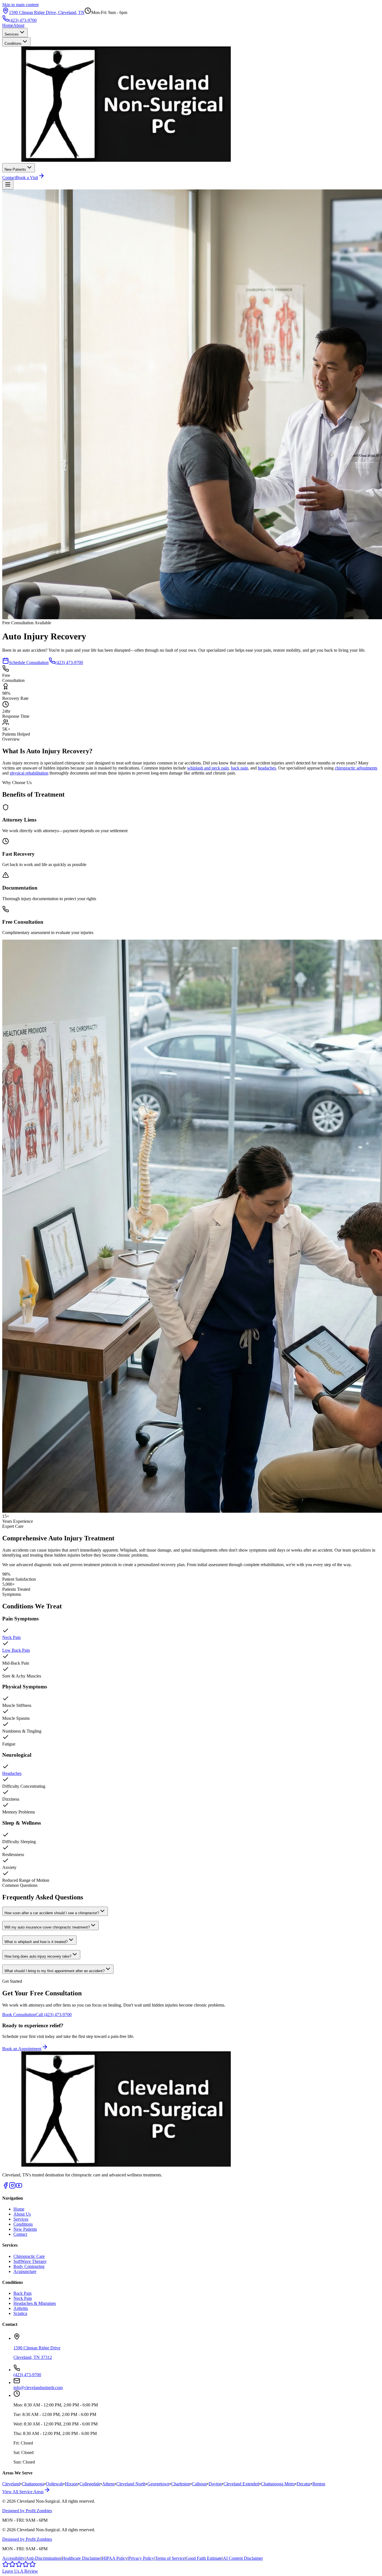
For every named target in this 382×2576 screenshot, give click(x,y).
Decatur (304, 2484)
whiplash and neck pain (208, 768)
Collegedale (90, 2484)
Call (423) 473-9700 (54, 2015)
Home (8, 25)
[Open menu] (8, 185)
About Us (22, 2214)
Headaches (12, 1773)
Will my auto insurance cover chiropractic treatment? (47, 1927)
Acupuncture (25, 2271)
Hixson (71, 2484)
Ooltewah (55, 2484)
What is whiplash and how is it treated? (36, 1942)
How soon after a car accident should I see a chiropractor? (52, 1913)
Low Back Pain (16, 1650)
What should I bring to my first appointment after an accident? (55, 1971)
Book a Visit (27, 178)
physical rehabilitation (29, 773)
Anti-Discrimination (43, 2558)
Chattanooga (33, 2484)
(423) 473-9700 (23, 20)
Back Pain (23, 2293)
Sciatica (20, 2313)
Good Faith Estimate (204, 2558)
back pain (240, 768)
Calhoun (199, 2484)
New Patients (15, 169)
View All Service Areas (23, 2492)
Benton (319, 2484)
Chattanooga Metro (278, 2484)
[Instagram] (12, 2187)
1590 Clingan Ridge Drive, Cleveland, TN (47, 12)
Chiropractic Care (29, 2256)
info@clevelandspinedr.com (38, 2388)
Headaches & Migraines (35, 2303)
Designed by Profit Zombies (27, 2511)
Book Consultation (19, 2015)
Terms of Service (170, 2558)
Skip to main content (20, 5)
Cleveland (11, 2484)
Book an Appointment (22, 2049)
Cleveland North (131, 2484)
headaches (267, 768)
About (19, 25)
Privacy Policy (141, 2558)
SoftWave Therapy (30, 2261)
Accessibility (14, 2558)
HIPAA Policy (115, 2558)
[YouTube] (19, 2187)
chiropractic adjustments (356, 768)
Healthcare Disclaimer (81, 2558)
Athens (108, 2484)
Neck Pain (11, 1637)
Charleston (181, 2484)
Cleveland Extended (241, 2484)
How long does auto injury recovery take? (38, 1956)
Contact (9, 178)
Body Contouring (29, 2266)
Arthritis (21, 2308)
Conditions (13, 44)
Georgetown (158, 2484)
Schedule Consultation (29, 662)
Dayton (215, 2484)
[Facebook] (6, 2187)
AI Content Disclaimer (243, 2558)
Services (12, 34)
